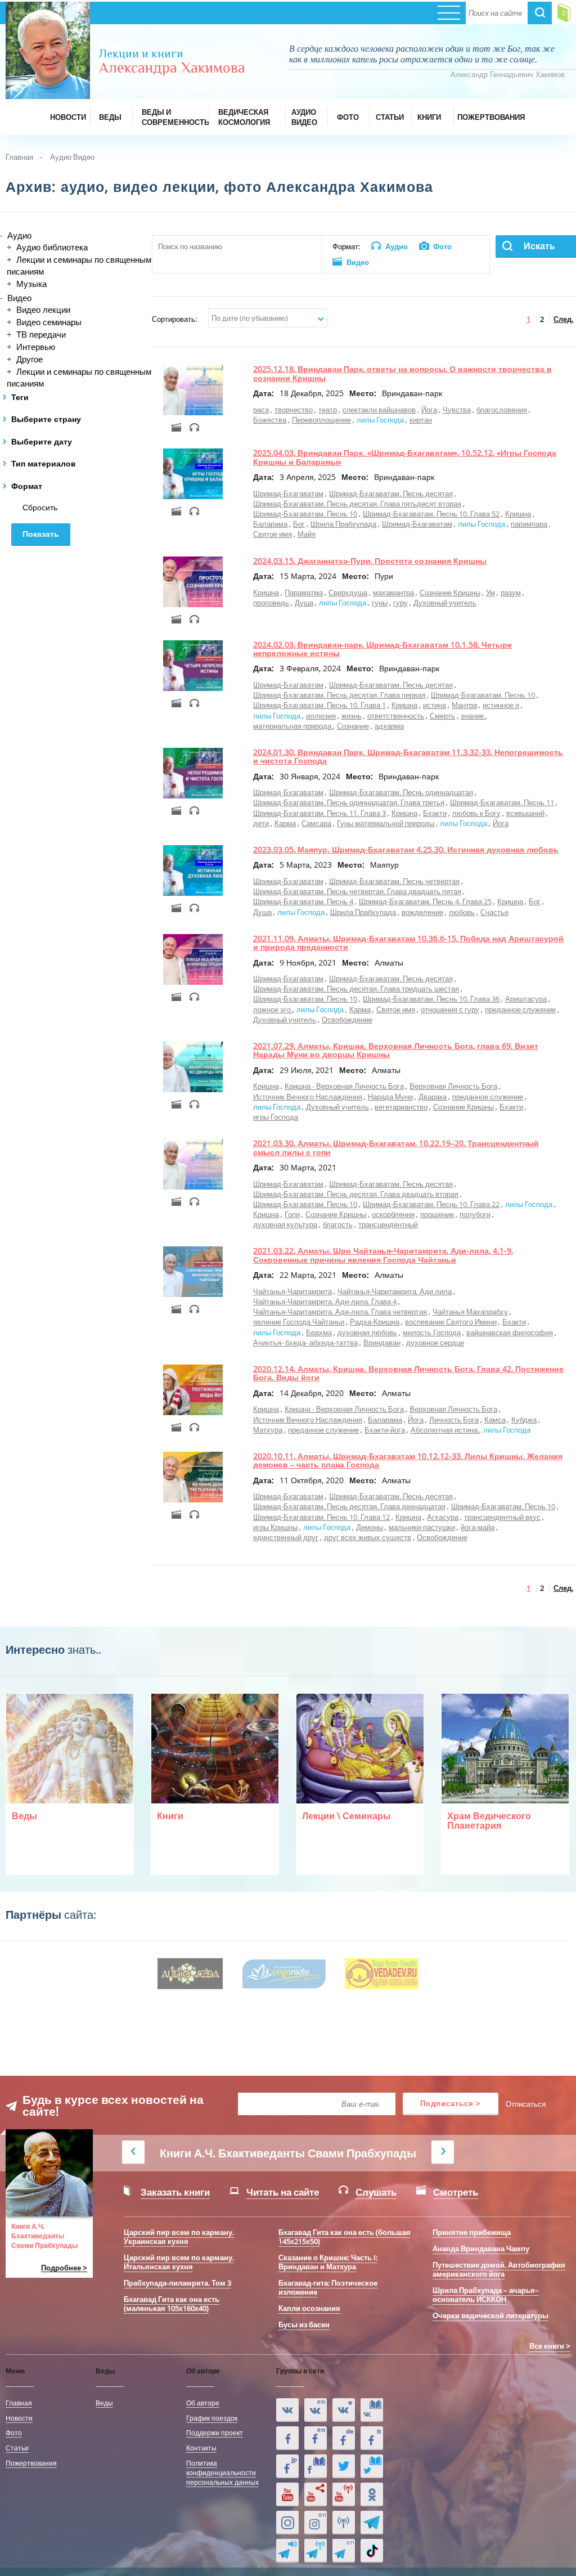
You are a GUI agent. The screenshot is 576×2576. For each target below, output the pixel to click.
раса (261, 410)
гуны (380, 603)
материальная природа (293, 726)
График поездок (212, 2418)
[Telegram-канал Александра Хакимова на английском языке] (344, 2551)
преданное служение (520, 1009)
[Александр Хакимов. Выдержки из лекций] (287, 2410)
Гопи (292, 1214)
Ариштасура (526, 999)
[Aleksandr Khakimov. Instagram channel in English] (316, 2523)
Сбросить (40, 508)
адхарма (389, 726)
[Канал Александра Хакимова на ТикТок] (372, 2551)
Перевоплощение (321, 420)
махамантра (393, 593)
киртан (421, 420)
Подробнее (61, 2268)
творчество (294, 410)
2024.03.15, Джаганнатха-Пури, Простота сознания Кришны (370, 561)
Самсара (316, 823)
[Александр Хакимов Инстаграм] (287, 2523)
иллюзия (321, 716)
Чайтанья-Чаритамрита (292, 1291)
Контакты (201, 2448)
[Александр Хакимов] (344, 2410)
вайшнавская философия (510, 1332)
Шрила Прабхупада (343, 524)
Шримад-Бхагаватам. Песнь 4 (303, 901)
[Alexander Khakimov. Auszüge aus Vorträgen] (344, 2438)
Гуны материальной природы (386, 823)
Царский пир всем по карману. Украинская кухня (179, 2237)
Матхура (268, 1430)
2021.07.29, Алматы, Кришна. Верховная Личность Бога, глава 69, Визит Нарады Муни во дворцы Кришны (396, 1050)
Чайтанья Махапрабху (470, 1312)
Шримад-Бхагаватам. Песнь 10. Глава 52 (431, 514)
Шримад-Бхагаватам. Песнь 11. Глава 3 (319, 813)
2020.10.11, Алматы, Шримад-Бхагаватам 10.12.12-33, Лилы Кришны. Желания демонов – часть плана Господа (408, 1460)
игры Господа (276, 1117)
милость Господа (432, 1332)
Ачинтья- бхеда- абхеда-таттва (305, 1343)
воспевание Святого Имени (451, 1322)
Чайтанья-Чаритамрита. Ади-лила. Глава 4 (325, 1302)
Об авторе (203, 2403)
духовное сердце (435, 1343)
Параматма (304, 593)
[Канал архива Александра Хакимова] (316, 2494)
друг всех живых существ (368, 1537)
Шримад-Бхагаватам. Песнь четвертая (394, 881)
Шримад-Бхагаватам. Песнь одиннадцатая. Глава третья (349, 802)
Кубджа (524, 1420)
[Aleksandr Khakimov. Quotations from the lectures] (316, 2410)
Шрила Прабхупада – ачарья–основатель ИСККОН (486, 2295)
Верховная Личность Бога (453, 1086)
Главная (19, 157)
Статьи (17, 2448)
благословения (502, 410)
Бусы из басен (304, 2324)
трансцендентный (388, 1224)
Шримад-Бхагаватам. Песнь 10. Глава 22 (431, 1204)
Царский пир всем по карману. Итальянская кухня (179, 2262)
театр (328, 410)
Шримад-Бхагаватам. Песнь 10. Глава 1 (319, 705)
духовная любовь (367, 1332)
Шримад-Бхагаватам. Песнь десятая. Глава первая (339, 695)
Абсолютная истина (445, 1430)
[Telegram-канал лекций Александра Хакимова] (287, 2551)
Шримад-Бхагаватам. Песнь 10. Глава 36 (431, 999)
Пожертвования (31, 2463)
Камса (495, 1420)
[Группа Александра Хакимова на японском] (287, 2466)
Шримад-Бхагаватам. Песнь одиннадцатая (401, 792)
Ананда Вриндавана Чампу (481, 2249)
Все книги (547, 2346)
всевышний (525, 813)
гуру (400, 603)
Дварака (433, 1097)
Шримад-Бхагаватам (288, 493)
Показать (41, 534)
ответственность (396, 716)
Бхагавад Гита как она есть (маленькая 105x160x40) (172, 2304)
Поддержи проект (215, 2433)
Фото (14, 2433)
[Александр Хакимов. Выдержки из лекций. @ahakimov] (287, 2438)
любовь (462, 912)
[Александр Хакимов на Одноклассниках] (372, 2494)
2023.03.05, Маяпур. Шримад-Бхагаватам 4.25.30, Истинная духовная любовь (406, 849)
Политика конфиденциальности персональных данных (222, 2472)
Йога (429, 410)
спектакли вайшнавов (379, 410)
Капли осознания (309, 2308)
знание (473, 716)
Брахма (319, 1332)
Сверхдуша (348, 593)
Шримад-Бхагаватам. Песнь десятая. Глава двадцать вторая (356, 1194)
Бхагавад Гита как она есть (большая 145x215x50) (345, 2237)
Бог (299, 524)
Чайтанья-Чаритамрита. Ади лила (395, 1291)
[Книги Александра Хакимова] (372, 2410)
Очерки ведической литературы (490, 2315)
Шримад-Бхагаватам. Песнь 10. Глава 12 (321, 1517)
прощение (437, 1214)
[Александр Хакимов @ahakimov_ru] (344, 2466)
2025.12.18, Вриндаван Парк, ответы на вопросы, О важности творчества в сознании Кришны (402, 373)
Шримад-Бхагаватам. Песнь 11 (502, 802)
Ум (490, 593)
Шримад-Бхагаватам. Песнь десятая (391, 493)
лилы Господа (380, 420)
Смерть (442, 716)
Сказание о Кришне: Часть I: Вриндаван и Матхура (328, 2262)
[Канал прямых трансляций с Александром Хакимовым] (344, 2494)
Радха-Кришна (375, 1322)
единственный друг (286, 1537)
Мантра (464, 705)
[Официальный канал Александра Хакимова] (287, 2494)
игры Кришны (275, 1527)
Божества (270, 420)
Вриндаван (382, 1343)
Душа (304, 603)
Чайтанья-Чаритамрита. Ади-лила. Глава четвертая (340, 1312)
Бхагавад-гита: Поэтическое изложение (328, 2287)
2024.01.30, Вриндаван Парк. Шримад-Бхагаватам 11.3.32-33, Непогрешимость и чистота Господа (408, 756)
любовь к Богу (476, 813)
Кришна (518, 514)
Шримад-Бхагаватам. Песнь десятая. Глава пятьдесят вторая (357, 504)
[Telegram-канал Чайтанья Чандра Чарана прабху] (316, 2551)
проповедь (271, 603)
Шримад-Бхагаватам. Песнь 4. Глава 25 (425, 901)
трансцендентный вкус (502, 1517)
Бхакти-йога (385, 1430)
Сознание (353, 726)
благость (338, 1224)
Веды (104, 2403)
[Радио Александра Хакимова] (344, 2523)
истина (435, 705)
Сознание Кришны (450, 593)
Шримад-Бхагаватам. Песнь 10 (305, 514)
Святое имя (273, 534)
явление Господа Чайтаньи (299, 1322)
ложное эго (273, 1009)
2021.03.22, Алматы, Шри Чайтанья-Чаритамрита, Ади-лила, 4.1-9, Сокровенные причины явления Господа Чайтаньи (383, 1255)
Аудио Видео (72, 157)
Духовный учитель (445, 603)
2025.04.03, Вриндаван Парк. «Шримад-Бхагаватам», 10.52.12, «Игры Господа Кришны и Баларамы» (405, 457)
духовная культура (285, 1224)
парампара (529, 524)
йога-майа (478, 1527)
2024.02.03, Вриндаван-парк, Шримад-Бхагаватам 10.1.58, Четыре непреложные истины (382, 649)
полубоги (475, 1214)
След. (563, 319)
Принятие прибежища (472, 2232)
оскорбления (393, 1214)
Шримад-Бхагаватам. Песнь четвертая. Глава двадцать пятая (357, 891)
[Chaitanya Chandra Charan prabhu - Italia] (372, 2438)
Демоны (370, 1527)
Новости (19, 2418)
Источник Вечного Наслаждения (308, 1097)
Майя (307, 534)
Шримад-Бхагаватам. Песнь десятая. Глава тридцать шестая (356, 989)
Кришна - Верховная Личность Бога (344, 1086)
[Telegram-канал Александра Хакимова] (372, 2523)
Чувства (457, 410)
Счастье (494, 912)
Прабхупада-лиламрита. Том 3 (177, 2283)
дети (261, 823)
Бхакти (435, 813)
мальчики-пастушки (422, 1527)
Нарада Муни (390, 1097)
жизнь (352, 716)
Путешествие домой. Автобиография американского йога (499, 2269)
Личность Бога (454, 1420)
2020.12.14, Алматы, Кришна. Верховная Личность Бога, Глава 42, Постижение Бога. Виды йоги (408, 1373)
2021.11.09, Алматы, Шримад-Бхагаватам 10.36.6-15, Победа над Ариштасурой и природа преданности (408, 943)
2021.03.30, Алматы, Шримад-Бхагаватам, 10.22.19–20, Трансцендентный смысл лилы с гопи (396, 1147)
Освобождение (347, 1020)
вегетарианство (401, 1107)
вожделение (422, 912)
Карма (285, 823)
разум (511, 593)
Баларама (270, 524)
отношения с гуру (450, 1009)
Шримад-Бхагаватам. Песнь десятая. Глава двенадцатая (349, 1506)
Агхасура (443, 1517)
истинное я (501, 705)
